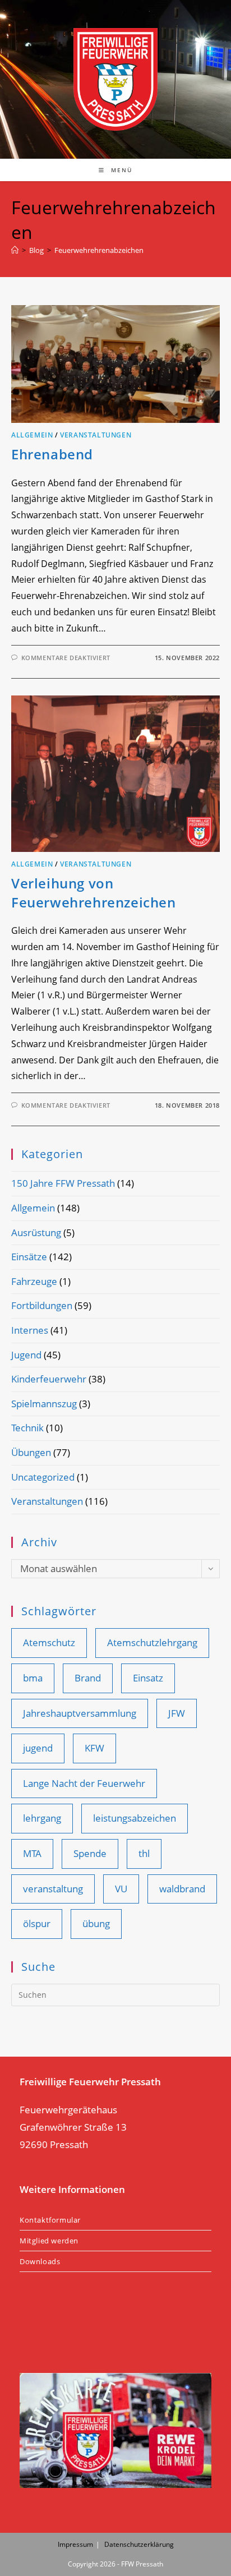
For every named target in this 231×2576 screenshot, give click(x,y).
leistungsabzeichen (135, 1818)
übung (96, 1923)
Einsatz (148, 1678)
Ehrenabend (52, 454)
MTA (32, 1853)
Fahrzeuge (34, 1281)
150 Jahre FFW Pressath (63, 1183)
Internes (30, 1330)
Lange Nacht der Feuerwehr (84, 1783)
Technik (27, 1428)
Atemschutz (49, 1642)
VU (121, 1889)
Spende (90, 1853)
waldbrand (182, 1889)
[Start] (15, 250)
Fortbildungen (42, 1305)
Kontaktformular (50, 2220)
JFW (177, 1713)
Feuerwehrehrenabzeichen (99, 250)
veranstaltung (53, 1889)
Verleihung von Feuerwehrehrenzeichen (94, 893)
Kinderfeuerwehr (49, 1379)
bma (33, 1678)
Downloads (40, 2261)
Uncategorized (43, 1477)
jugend (38, 1748)
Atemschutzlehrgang (152, 1642)
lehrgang (42, 1818)
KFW (94, 1748)
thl (144, 1853)
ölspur (37, 1923)
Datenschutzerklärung (139, 2544)
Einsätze (29, 1257)
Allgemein (32, 435)
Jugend (26, 1355)
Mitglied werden (49, 2241)
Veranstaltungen (96, 435)
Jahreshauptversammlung (80, 1713)
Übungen (31, 1452)
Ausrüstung (36, 1232)
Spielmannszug (44, 1404)
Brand (88, 1678)
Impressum (75, 2544)
